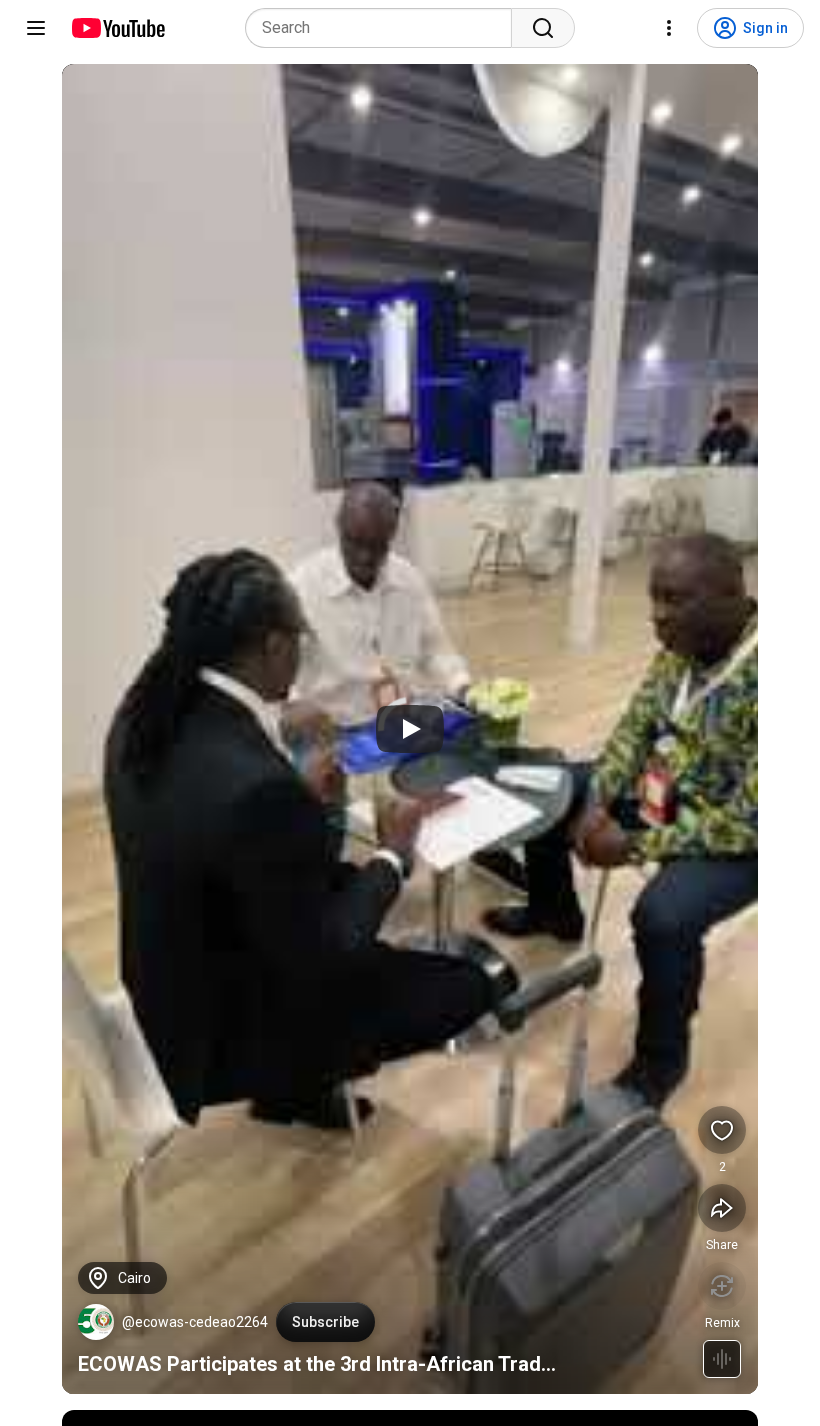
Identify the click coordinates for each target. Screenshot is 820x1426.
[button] (96, 1322)
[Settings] (669, 28)
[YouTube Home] (117, 28)
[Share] (722, 1208)
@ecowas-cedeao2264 (195, 1322)
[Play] (410, 729)
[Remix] (722, 1286)
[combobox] (384, 28)
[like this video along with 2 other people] (722, 1130)
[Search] (543, 28)
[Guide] (36, 28)
